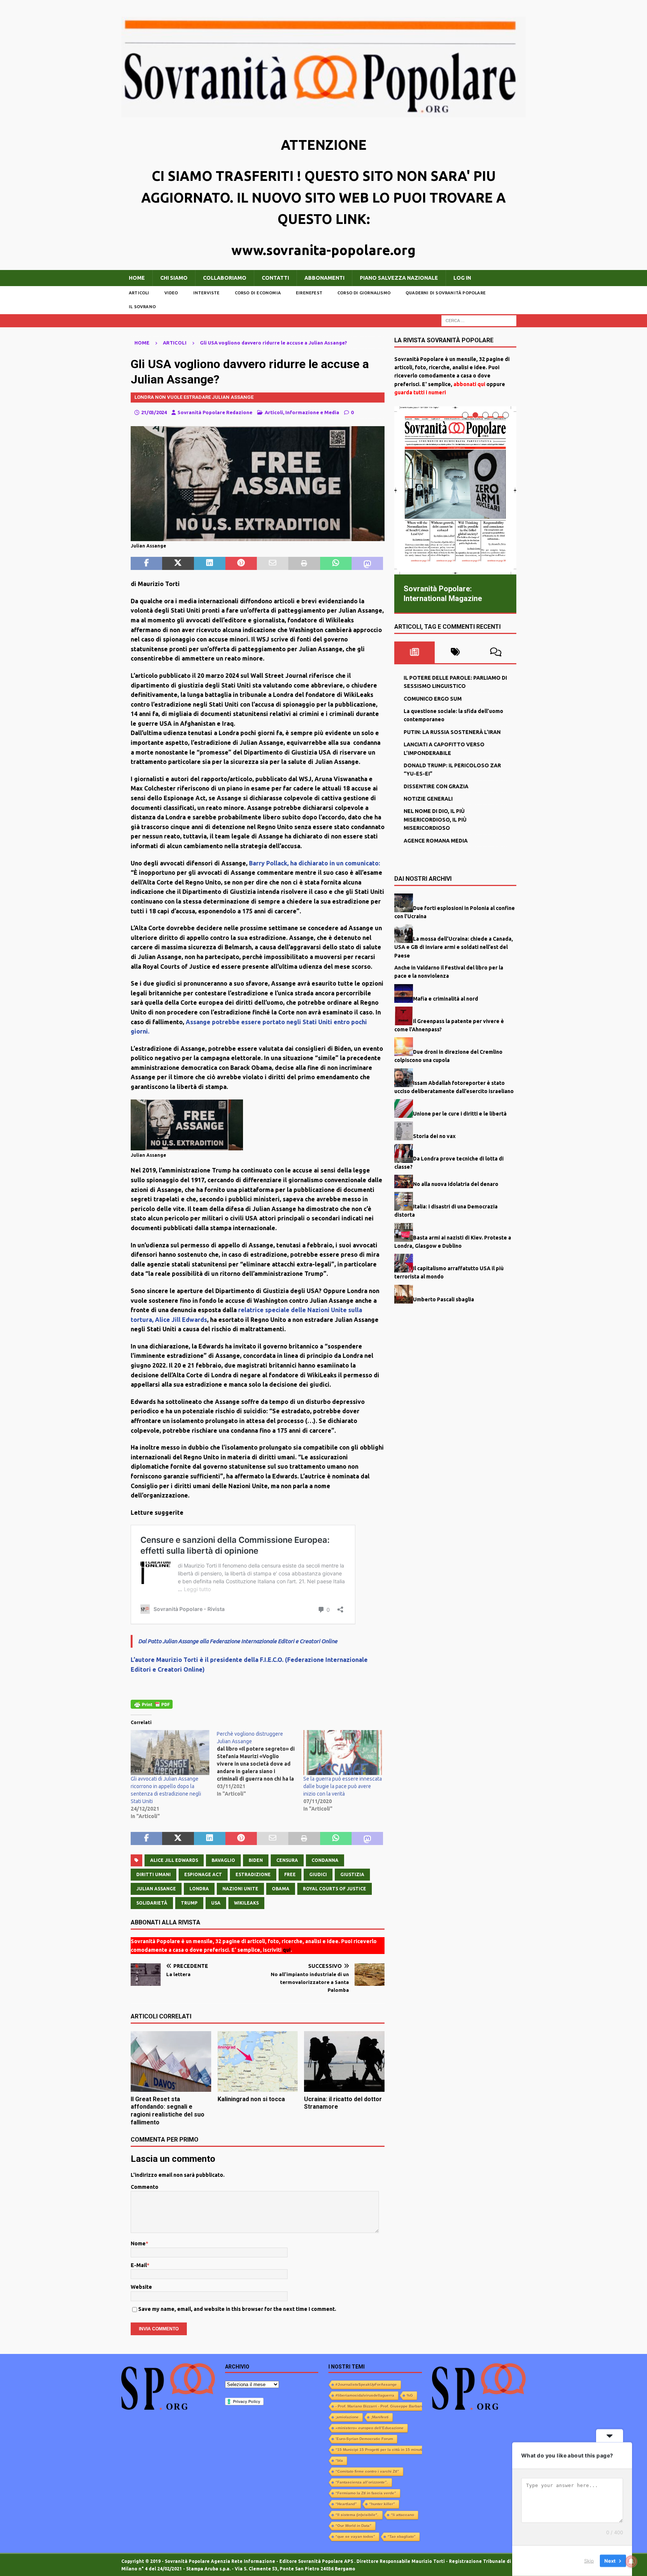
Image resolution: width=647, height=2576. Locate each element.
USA (216, 1903)
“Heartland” (346, 2504)
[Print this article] (304, 564)
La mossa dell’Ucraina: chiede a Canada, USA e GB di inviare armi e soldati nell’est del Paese (454, 947)
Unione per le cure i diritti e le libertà (460, 1114)
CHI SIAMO (174, 278)
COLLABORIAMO (225, 278)
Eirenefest (309, 293)
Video (171, 293)
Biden (256, 1860)
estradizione (253, 1874)
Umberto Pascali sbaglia (444, 1299)
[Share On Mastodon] (367, 564)
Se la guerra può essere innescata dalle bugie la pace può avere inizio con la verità (343, 1786)
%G (410, 2395)
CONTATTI (275, 278)
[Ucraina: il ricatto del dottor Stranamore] (344, 2061)
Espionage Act (203, 1874)
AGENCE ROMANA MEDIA (436, 841)
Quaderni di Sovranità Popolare (446, 293)
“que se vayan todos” (355, 2536)
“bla (339, 2460)
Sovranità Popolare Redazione (215, 412)
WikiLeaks (246, 1903)
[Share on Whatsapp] (336, 564)
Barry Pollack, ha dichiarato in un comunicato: (315, 863)
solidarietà (152, 1903)
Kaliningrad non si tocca (251, 2099)
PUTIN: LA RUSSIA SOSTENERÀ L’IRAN (452, 732)
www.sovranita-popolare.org (323, 250)
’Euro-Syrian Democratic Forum (364, 2439)
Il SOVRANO (142, 307)
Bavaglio (223, 1860)
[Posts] (415, 652)
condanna (325, 1860)
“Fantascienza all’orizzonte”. (362, 2482)
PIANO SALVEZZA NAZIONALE (399, 278)
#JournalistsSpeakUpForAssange (366, 2384)
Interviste (206, 293)
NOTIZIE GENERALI (428, 799)
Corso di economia (258, 293)
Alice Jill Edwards (174, 1860)
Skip (589, 2561)
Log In (462, 278)
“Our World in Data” (353, 2526)
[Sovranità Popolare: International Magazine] (455, 490)
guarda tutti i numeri (420, 392)
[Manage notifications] (631, 2561)
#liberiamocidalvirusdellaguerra (365, 2395)
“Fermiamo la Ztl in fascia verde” (366, 2493)
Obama (281, 1889)
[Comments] (496, 652)
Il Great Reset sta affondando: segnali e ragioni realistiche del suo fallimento (168, 2111)
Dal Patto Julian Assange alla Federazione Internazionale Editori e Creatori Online (238, 1641)
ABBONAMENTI (324, 278)
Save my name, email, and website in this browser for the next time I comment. (237, 2309)
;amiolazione (347, 2417)
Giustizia (352, 1874)
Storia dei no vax (434, 1136)
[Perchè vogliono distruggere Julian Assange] (260, 1764)
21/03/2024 (154, 412)
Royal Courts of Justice (335, 1889)
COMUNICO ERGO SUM (433, 699)
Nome (138, 2243)
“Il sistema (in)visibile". (357, 2515)
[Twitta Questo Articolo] (178, 564)
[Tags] (455, 652)
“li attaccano (403, 2515)
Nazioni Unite (240, 1889)
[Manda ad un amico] (273, 564)
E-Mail (139, 2265)
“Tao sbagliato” (402, 2536)
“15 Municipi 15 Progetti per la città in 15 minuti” (380, 2450)
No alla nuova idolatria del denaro (456, 1184)
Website (141, 2287)
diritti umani (154, 1874)
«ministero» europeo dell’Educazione (370, 2428)
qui (287, 1950)
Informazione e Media (312, 412)
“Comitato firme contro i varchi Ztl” (367, 2471)
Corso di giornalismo (364, 293)
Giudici (318, 1874)
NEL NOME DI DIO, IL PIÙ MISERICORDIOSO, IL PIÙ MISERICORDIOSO (435, 820)
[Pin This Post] (241, 564)
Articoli (139, 293)
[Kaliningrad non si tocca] (258, 2061)
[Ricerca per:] (479, 320)
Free (290, 1874)
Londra (199, 1889)
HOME (137, 278)
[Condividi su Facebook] (146, 564)
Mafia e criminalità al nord (446, 998)
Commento (145, 2187)
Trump (189, 1903)
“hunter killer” (382, 2504)
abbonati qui (469, 384)
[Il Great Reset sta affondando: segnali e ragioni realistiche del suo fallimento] (171, 2061)
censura (287, 1860)
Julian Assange (156, 1889)
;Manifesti (380, 2417)
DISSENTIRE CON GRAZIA (436, 786)
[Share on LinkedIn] (210, 564)
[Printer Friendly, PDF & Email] (152, 1704)
